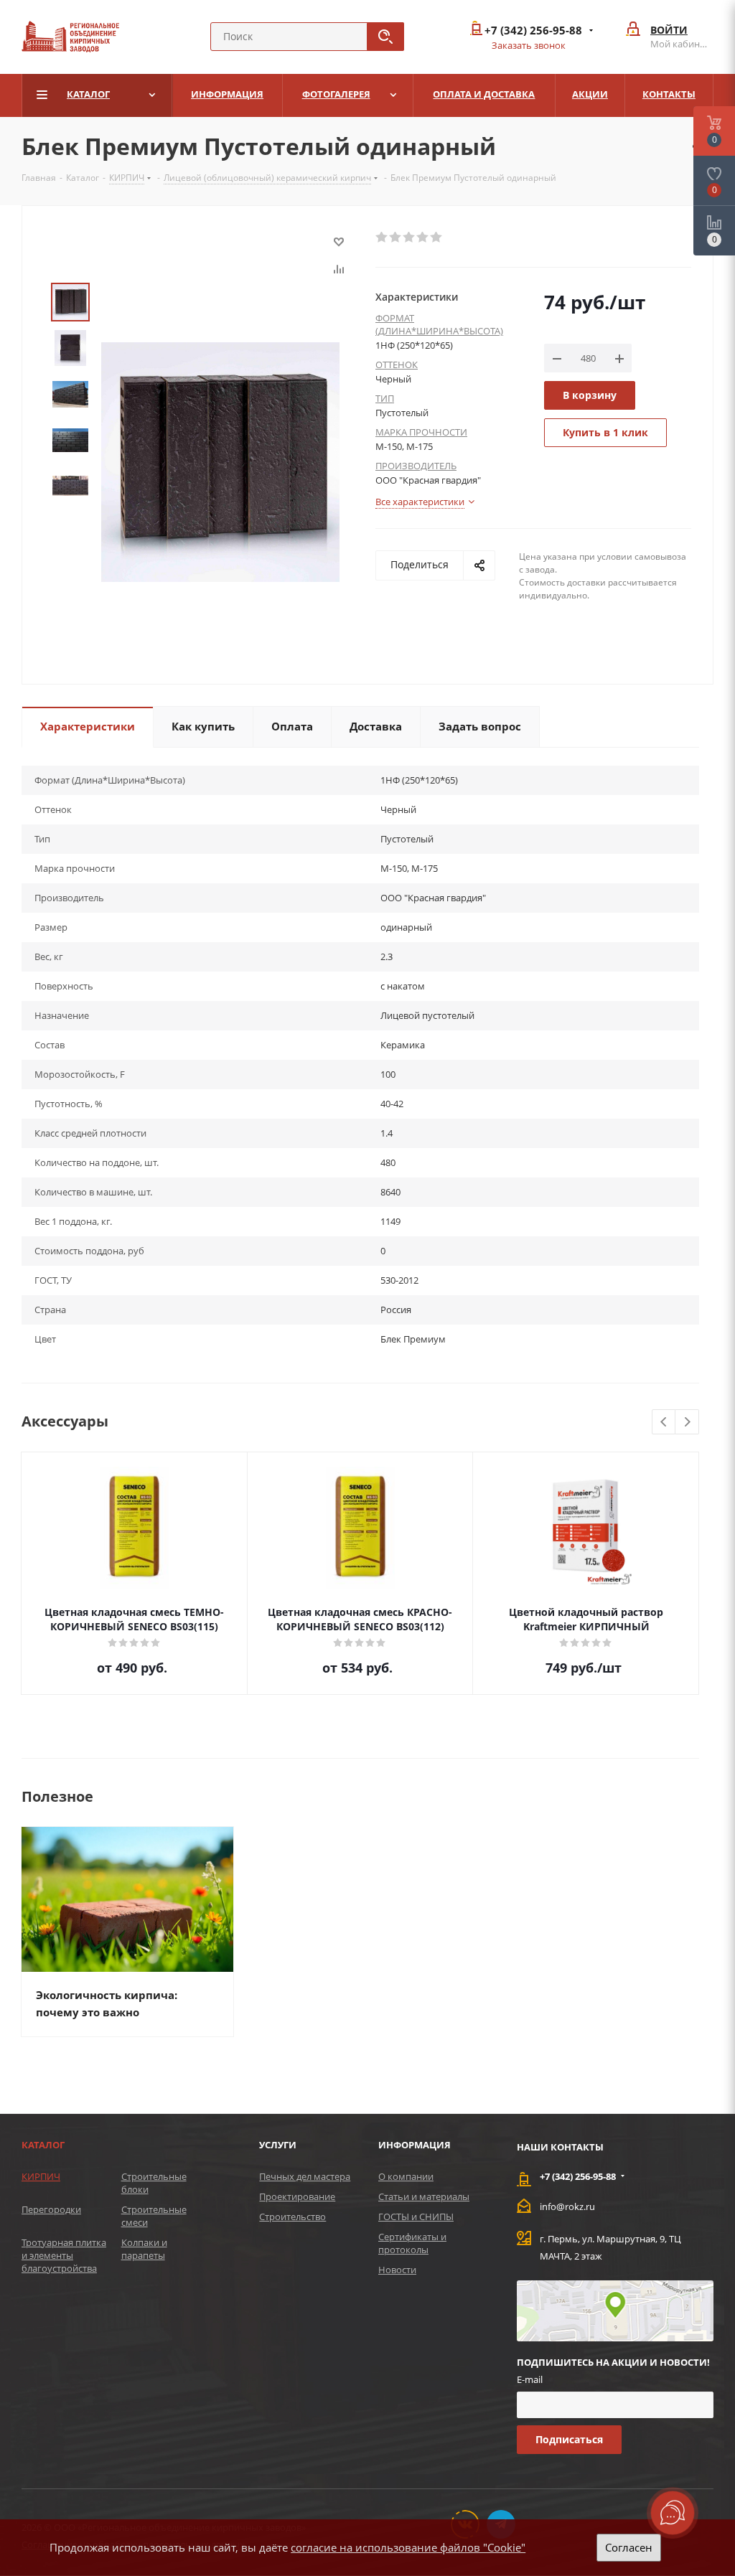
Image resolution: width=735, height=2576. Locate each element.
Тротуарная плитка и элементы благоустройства (64, 2255)
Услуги (278, 2145)
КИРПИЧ (41, 2176)
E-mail (530, 2379)
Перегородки (51, 2209)
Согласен (629, 2547)
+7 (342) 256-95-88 (533, 30)
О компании (406, 2176)
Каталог (43, 2145)
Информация (415, 2145)
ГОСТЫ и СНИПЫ (416, 2217)
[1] (382, 238)
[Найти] (385, 37)
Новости (397, 2270)
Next (687, 1423)
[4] (423, 238)
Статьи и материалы (424, 2196)
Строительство (292, 2217)
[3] (409, 238)
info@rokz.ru (567, 2206)
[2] (396, 238)
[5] (437, 238)
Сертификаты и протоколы (412, 2243)
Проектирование (297, 2196)
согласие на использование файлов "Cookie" (408, 2547)
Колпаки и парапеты (144, 2249)
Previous (664, 1423)
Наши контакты (560, 2147)
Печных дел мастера (305, 2176)
